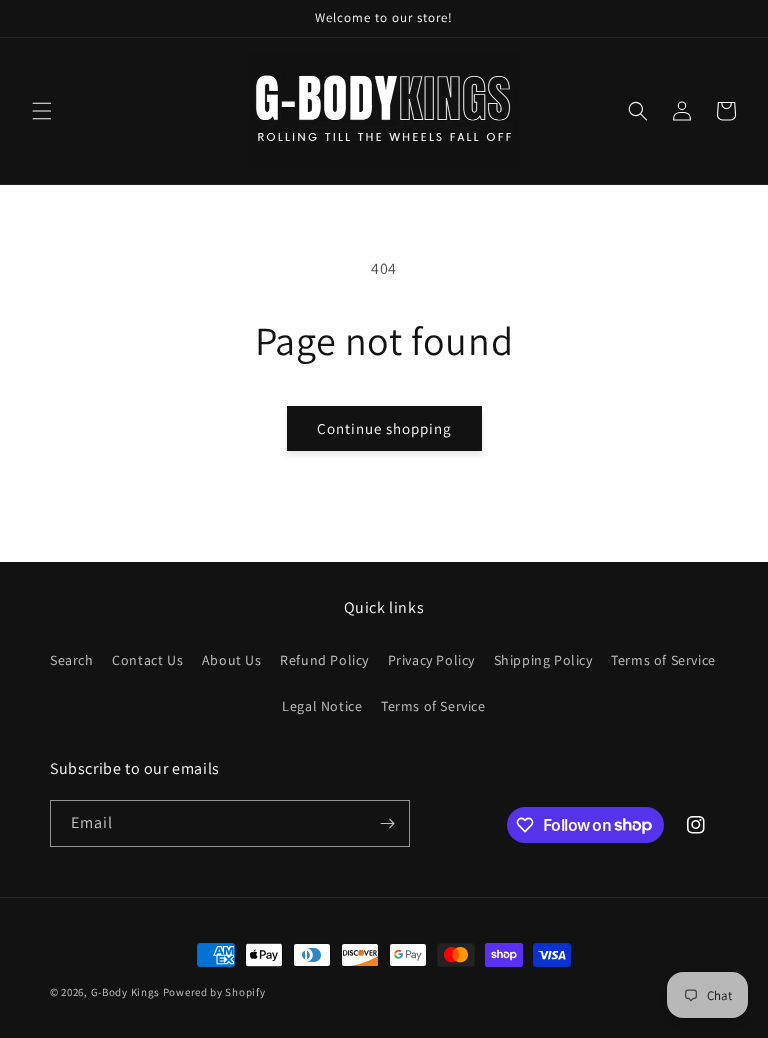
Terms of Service (663, 660)
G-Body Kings (125, 992)
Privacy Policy (431, 660)
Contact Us (147, 660)
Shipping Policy (543, 660)
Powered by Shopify (214, 992)
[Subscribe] (387, 823)
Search (72, 660)
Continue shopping (384, 428)
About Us (232, 660)
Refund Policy (324, 660)
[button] (42, 111)
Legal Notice (322, 706)
